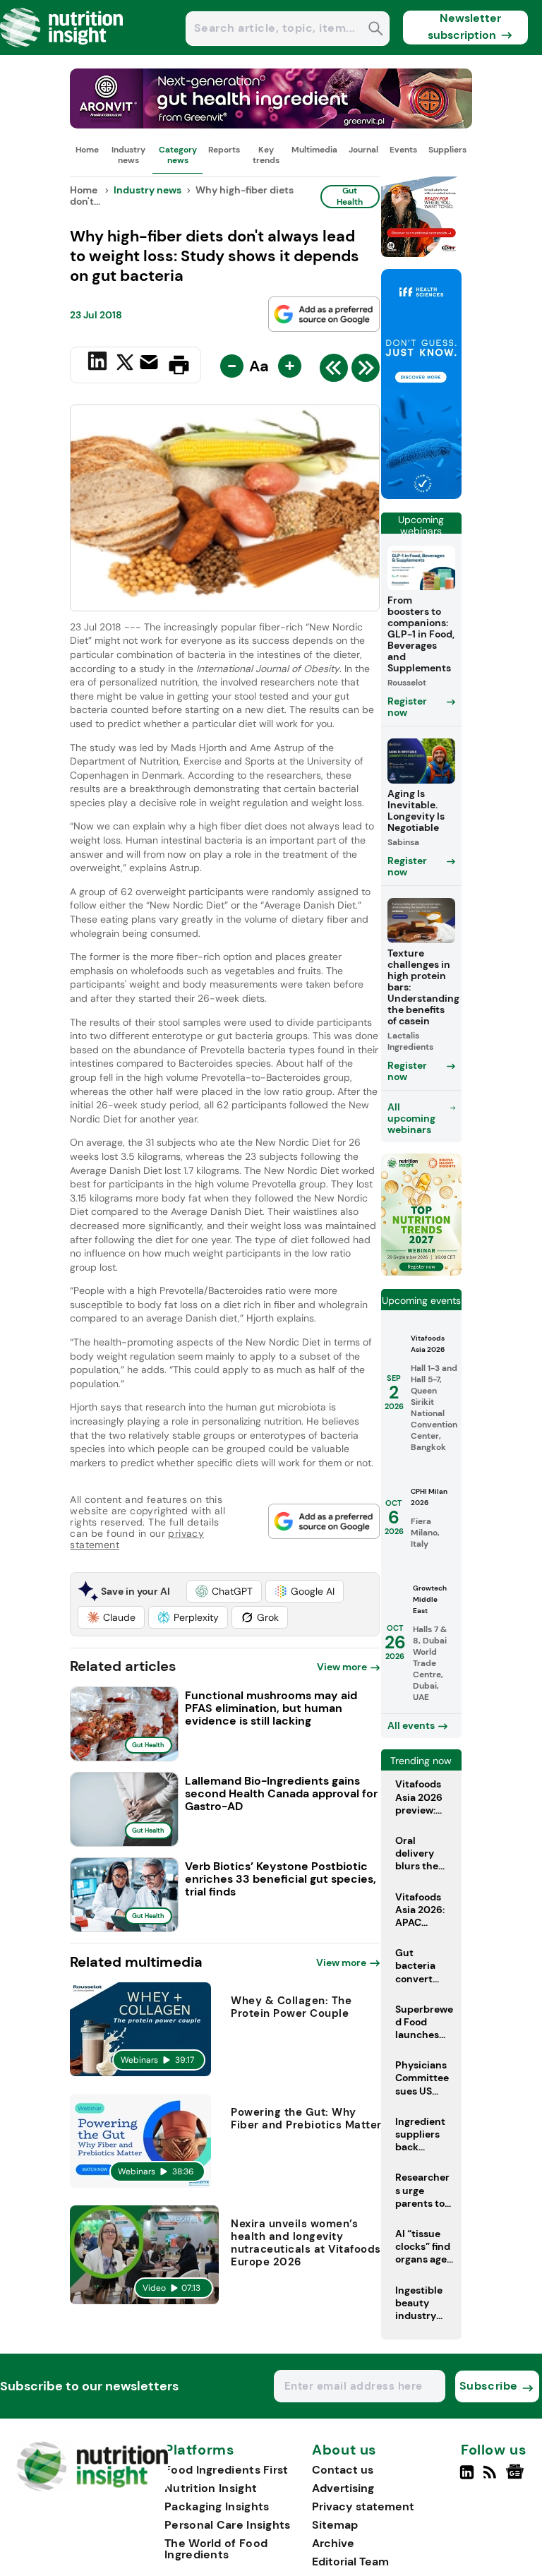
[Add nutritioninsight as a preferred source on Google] (324, 314)
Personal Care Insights (228, 2525)
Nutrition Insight (211, 2488)
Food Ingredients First (227, 2470)
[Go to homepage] (92, 2487)
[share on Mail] (151, 364)
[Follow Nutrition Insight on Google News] (517, 2478)
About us (344, 2450)
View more (342, 1667)
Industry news (128, 155)
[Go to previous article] (334, 371)
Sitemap (335, 2525)
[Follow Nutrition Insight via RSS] (492, 2478)
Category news (178, 155)
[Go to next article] (366, 371)
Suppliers (447, 150)
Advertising (343, 2488)
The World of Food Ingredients (216, 2549)
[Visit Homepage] (62, 51)
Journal (363, 150)
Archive (333, 2543)
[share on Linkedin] (99, 364)
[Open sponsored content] (271, 125)
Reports (224, 150)
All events (411, 1725)
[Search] (376, 30)
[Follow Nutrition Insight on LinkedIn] (467, 2478)
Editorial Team (350, 2562)
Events (403, 150)
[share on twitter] (125, 364)
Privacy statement (363, 2506)
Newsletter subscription (465, 26)
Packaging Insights (217, 2506)
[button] (224, 1591)
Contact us (343, 2470)
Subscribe (489, 2386)
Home (87, 150)
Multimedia (314, 150)
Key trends (266, 155)
